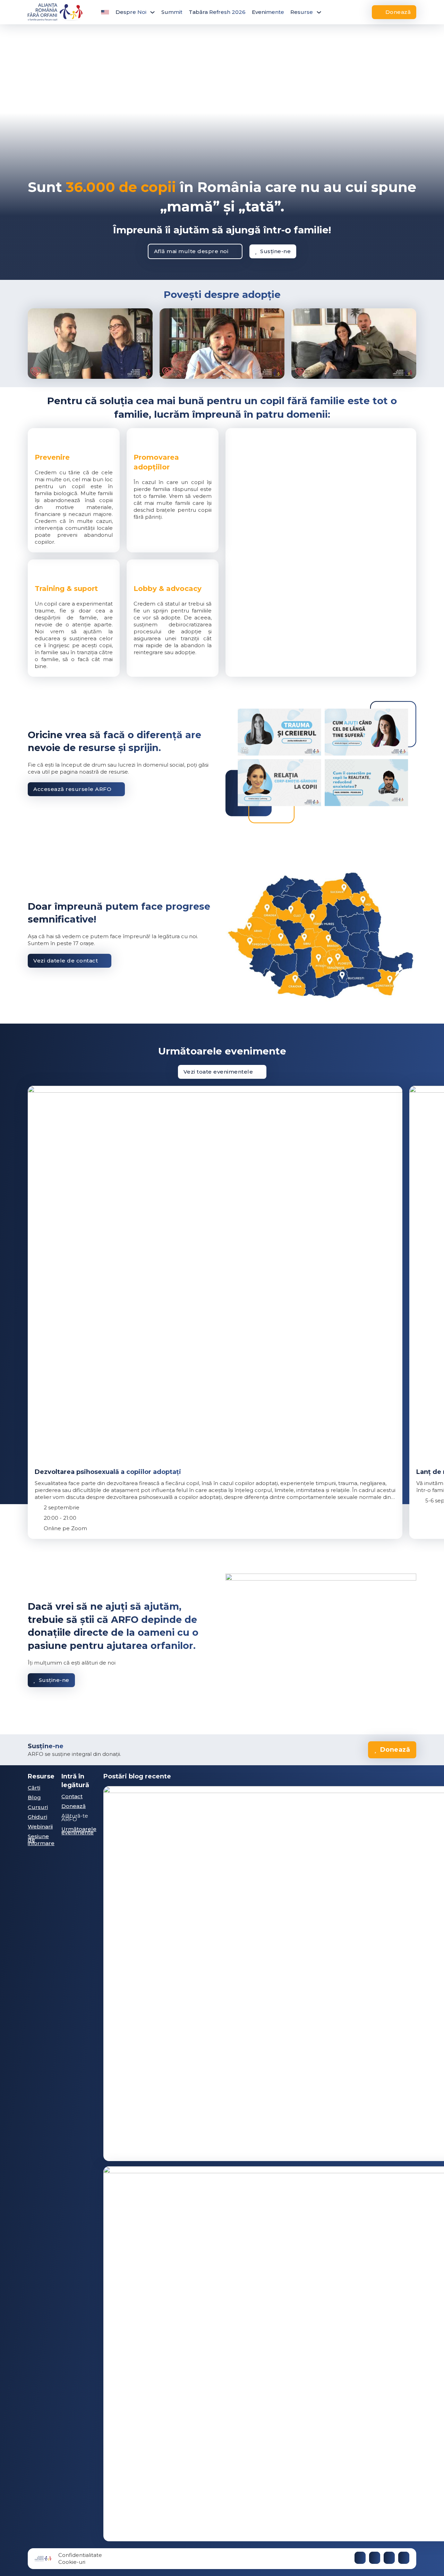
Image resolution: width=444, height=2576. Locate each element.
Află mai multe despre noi (191, 251)
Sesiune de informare (41, 1840)
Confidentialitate (80, 2555)
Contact (72, 1796)
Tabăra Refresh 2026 (217, 12)
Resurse (302, 12)
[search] (338, 12)
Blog (34, 1797)
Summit (172, 12)
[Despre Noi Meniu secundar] (152, 12)
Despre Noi (131, 12)
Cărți (34, 1788)
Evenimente (268, 12)
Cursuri (38, 1807)
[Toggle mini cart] (354, 12)
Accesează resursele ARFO (72, 789)
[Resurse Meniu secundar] (319, 12)
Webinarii (40, 1827)
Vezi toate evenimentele (218, 1072)
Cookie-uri (72, 2562)
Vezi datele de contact (66, 961)
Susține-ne (275, 251)
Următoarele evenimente (79, 1831)
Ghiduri (37, 1817)
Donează (398, 12)
